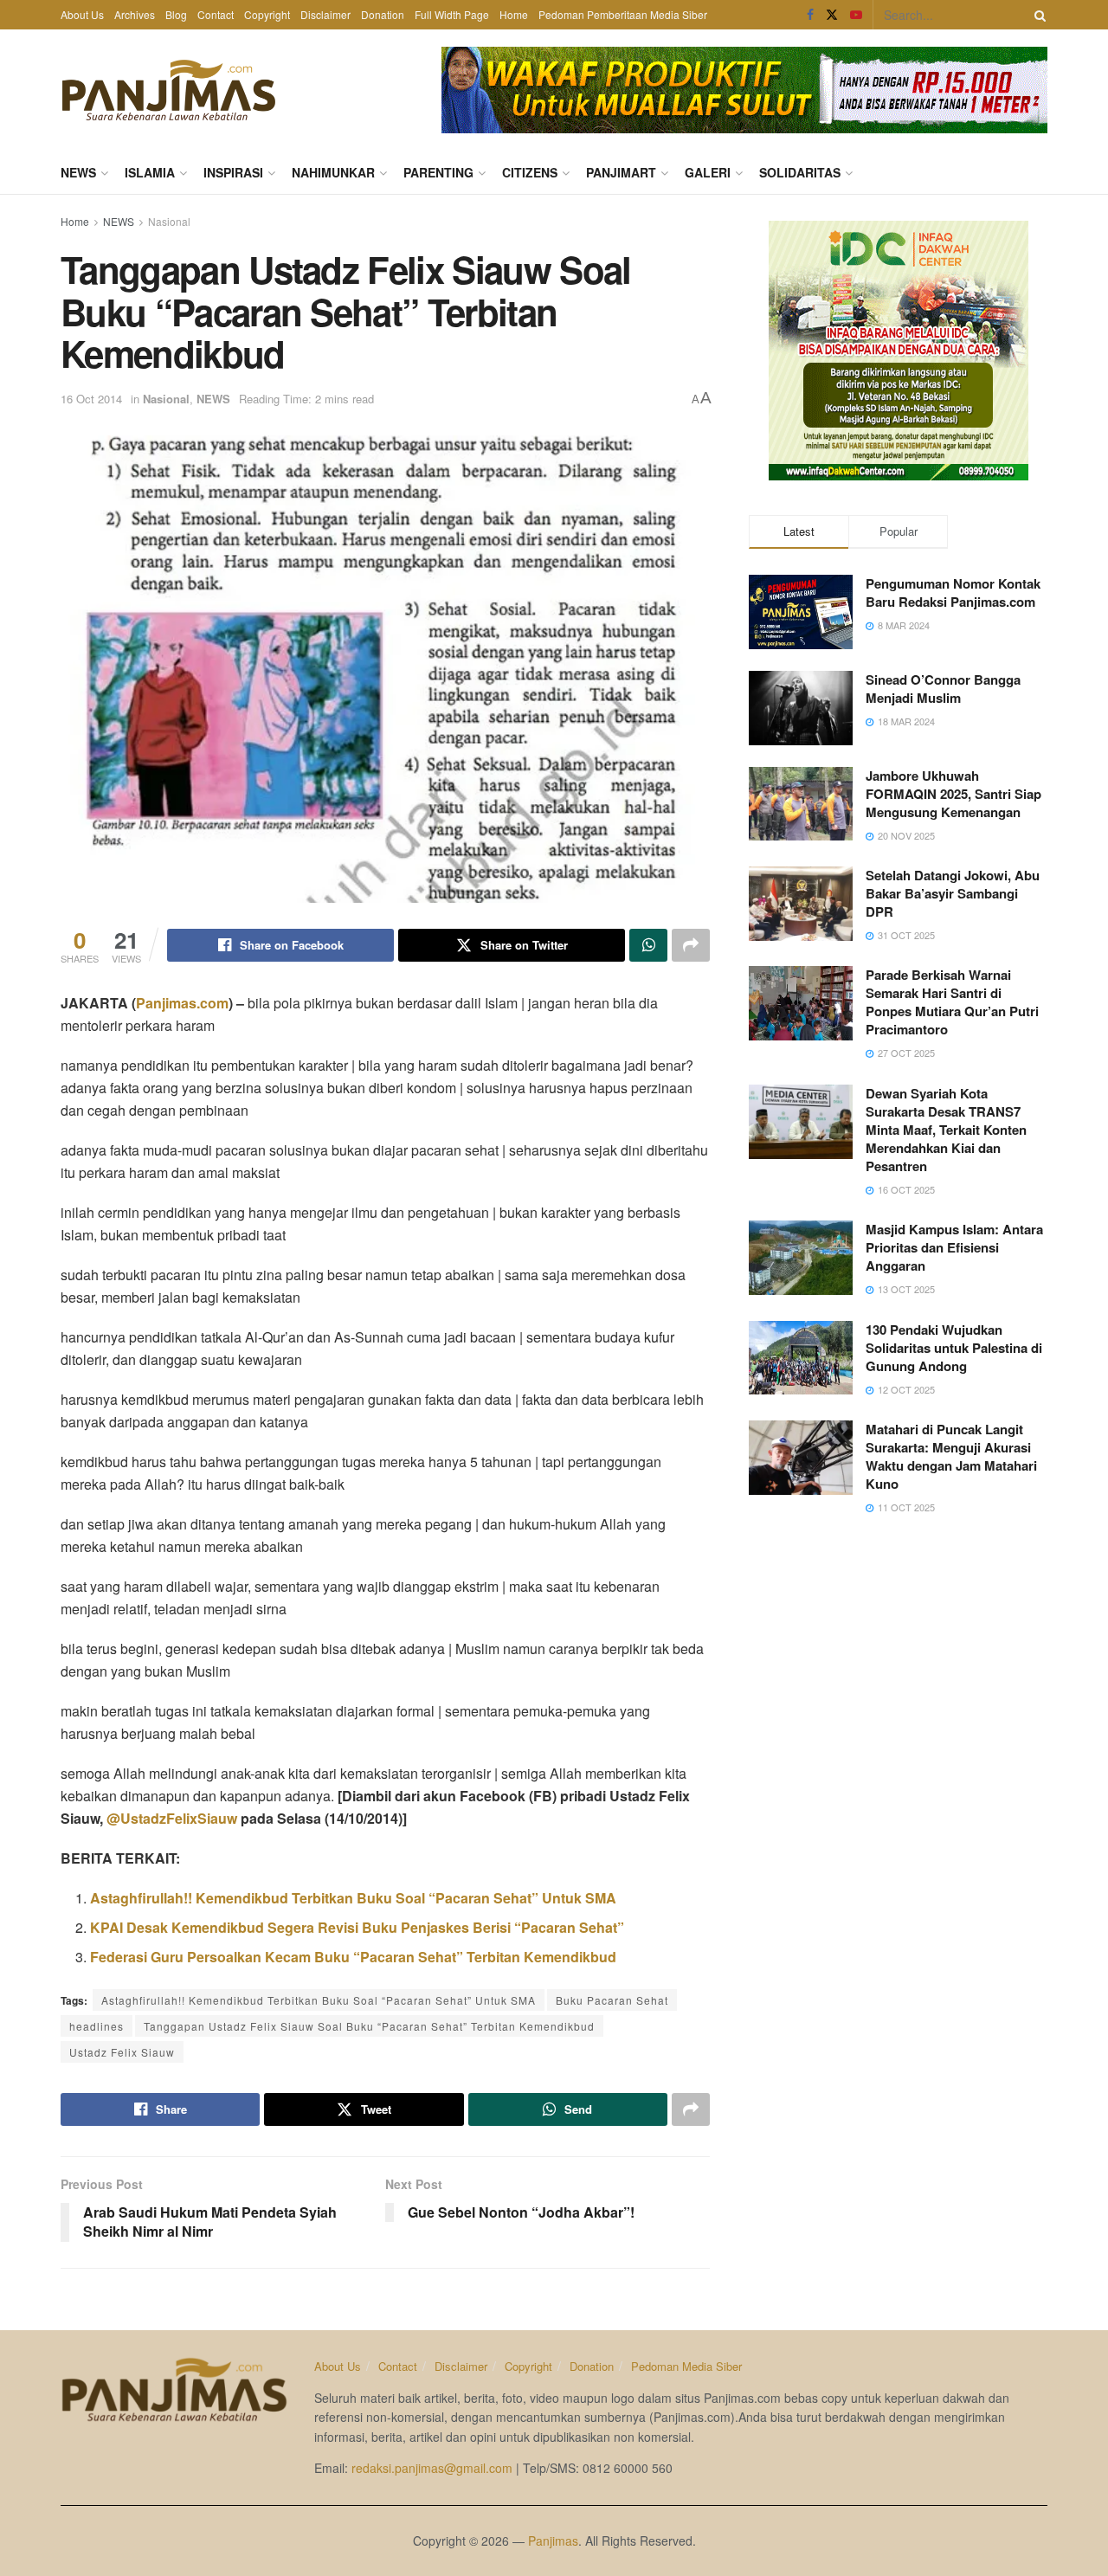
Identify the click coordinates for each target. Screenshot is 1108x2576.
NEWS (78, 172)
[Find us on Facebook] (810, 15)
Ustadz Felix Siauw (122, 2052)
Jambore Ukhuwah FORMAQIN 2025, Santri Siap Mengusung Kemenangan (953, 794)
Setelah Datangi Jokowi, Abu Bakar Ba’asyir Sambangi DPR (953, 893)
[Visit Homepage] (169, 90)
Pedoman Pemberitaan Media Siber (623, 14)
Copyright (267, 14)
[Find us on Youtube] (856, 15)
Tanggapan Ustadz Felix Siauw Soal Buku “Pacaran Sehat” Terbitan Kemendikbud (369, 2026)
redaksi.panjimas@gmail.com (432, 2468)
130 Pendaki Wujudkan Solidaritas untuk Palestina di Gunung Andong (954, 1348)
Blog (176, 14)
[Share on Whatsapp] (648, 945)
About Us (82, 14)
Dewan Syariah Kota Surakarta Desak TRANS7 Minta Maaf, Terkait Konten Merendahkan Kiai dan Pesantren (946, 1130)
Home (514, 14)
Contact (216, 14)
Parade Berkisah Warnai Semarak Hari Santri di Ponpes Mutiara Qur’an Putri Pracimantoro (952, 1002)
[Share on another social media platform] (691, 945)
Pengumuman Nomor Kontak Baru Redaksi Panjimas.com (953, 592)
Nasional (169, 221)
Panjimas (553, 2541)
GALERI (708, 172)
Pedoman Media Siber (686, 2366)
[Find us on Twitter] (832, 15)
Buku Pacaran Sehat (612, 2000)
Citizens (530, 172)
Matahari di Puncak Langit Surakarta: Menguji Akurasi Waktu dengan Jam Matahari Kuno (951, 1456)
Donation (383, 14)
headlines (97, 2026)
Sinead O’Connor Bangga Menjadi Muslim (943, 689)
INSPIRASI (233, 172)
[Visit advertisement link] (744, 90)
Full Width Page (452, 14)
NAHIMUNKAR (333, 172)
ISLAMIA (150, 172)
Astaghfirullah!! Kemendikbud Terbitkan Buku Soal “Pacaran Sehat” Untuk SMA (319, 2000)
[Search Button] (1037, 15)
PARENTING (438, 172)
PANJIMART (621, 172)
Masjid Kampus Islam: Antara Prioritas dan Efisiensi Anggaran (954, 1247)
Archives (135, 14)
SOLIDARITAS (800, 172)
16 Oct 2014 (91, 399)
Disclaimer (325, 14)
